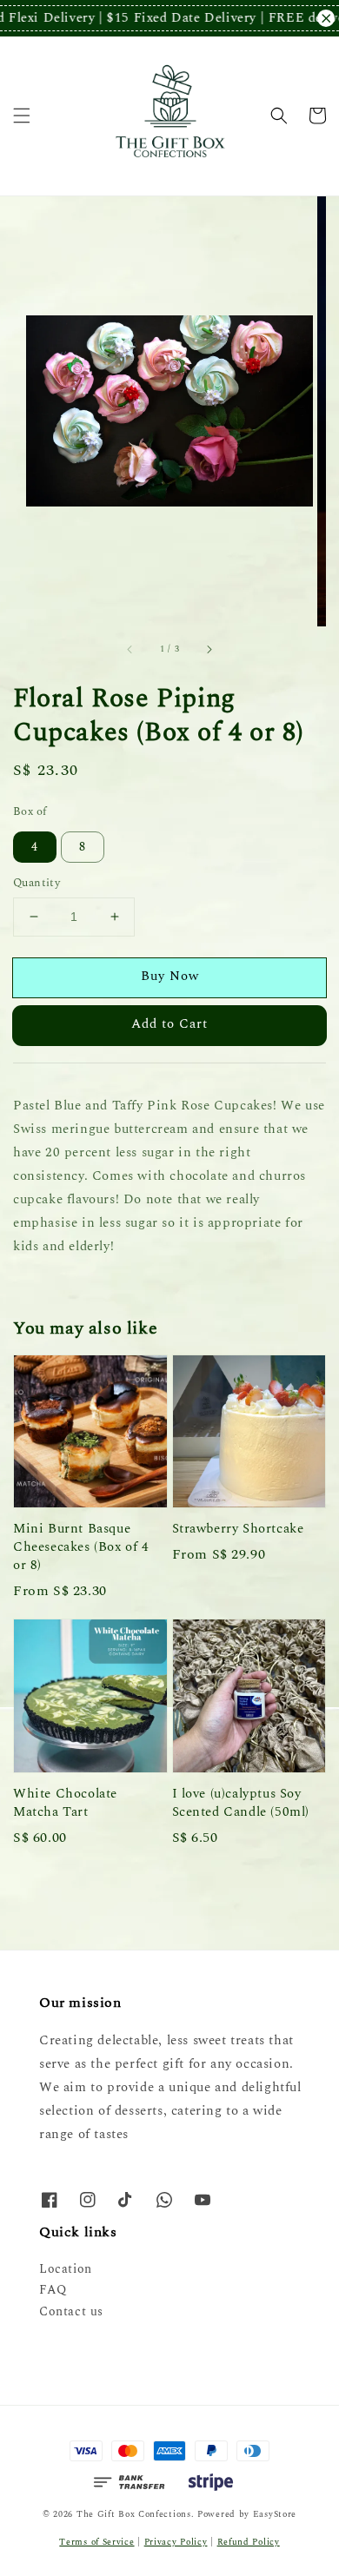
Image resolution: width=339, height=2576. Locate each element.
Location (66, 2269)
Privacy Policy (176, 2542)
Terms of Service (96, 2542)
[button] (22, 116)
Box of (30, 812)
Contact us (71, 2311)
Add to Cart (169, 1024)
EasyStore (275, 2514)
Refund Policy (249, 2542)
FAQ (53, 2290)
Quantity (37, 883)
